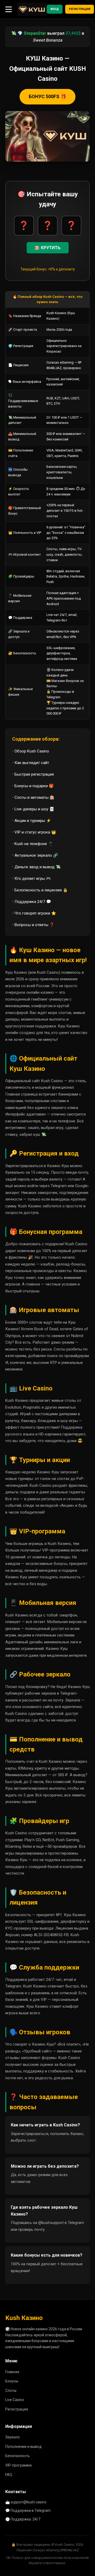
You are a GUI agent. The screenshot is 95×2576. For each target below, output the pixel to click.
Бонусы (12, 2381)
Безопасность (18, 2456)
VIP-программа (18, 2465)
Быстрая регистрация (34, 774)
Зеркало (13, 2437)
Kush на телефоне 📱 (34, 844)
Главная (12, 2372)
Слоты (11, 2391)
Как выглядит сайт (32, 763)
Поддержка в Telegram (31, 2510)
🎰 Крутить (48, 248)
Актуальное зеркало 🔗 (36, 855)
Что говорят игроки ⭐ (35, 913)
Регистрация (80, 9)
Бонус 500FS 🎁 (47, 96)
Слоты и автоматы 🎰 (35, 797)
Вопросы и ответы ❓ (34, 925)
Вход (55, 9)
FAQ (9, 2475)
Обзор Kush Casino (32, 751)
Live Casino (15, 2400)
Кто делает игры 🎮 (33, 878)
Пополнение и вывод (23, 2447)
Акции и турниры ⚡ (33, 821)
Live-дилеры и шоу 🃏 (34, 809)
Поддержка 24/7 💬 (33, 902)
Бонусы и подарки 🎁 (34, 786)
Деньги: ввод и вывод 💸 (38, 867)
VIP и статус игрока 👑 (35, 832)
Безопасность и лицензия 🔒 (41, 890)
